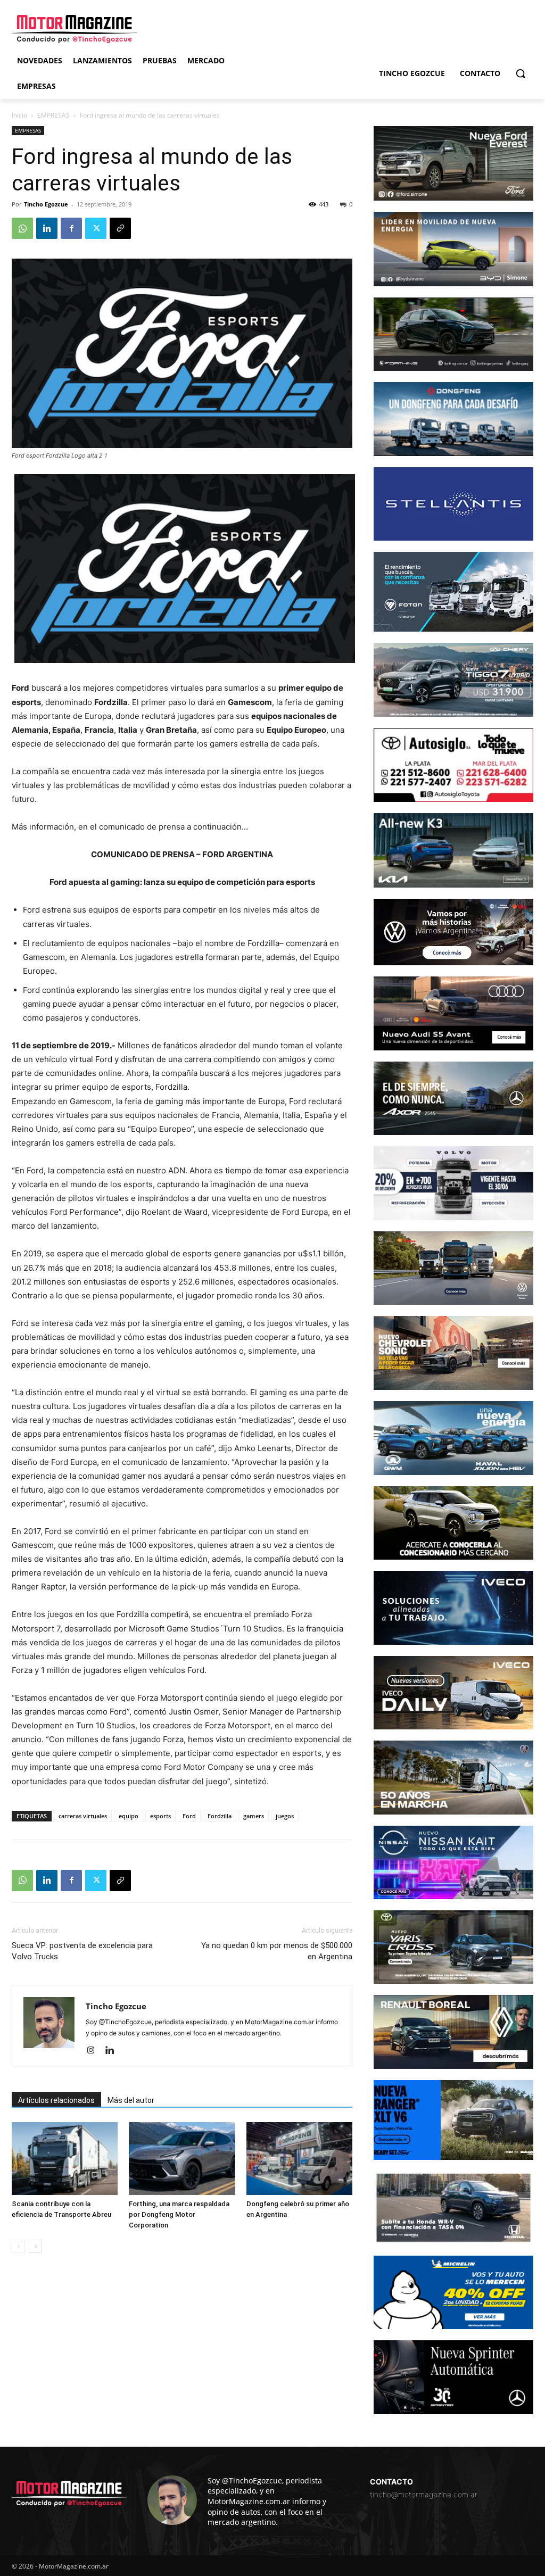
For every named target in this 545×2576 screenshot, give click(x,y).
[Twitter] (96, 228)
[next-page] (35, 2246)
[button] (521, 73)
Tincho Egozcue (46, 204)
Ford (189, 1816)
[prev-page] (18, 2246)
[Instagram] (94, 2051)
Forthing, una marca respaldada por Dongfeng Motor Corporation (179, 2214)
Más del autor (131, 2100)
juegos (285, 1816)
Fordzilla (220, 1816)
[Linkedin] (47, 228)
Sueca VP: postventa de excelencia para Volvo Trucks (82, 1951)
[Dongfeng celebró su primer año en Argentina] (299, 2159)
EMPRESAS (53, 115)
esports (160, 1816)
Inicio (19, 115)
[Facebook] (71, 228)
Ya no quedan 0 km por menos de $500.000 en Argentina (277, 1951)
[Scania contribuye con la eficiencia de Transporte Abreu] (65, 2159)
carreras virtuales (83, 1816)
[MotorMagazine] (74, 29)
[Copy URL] (120, 228)
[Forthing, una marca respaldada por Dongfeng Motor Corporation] (182, 2159)
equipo (129, 1816)
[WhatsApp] (22, 228)
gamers (254, 1816)
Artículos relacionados (56, 2100)
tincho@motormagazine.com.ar (424, 2494)
